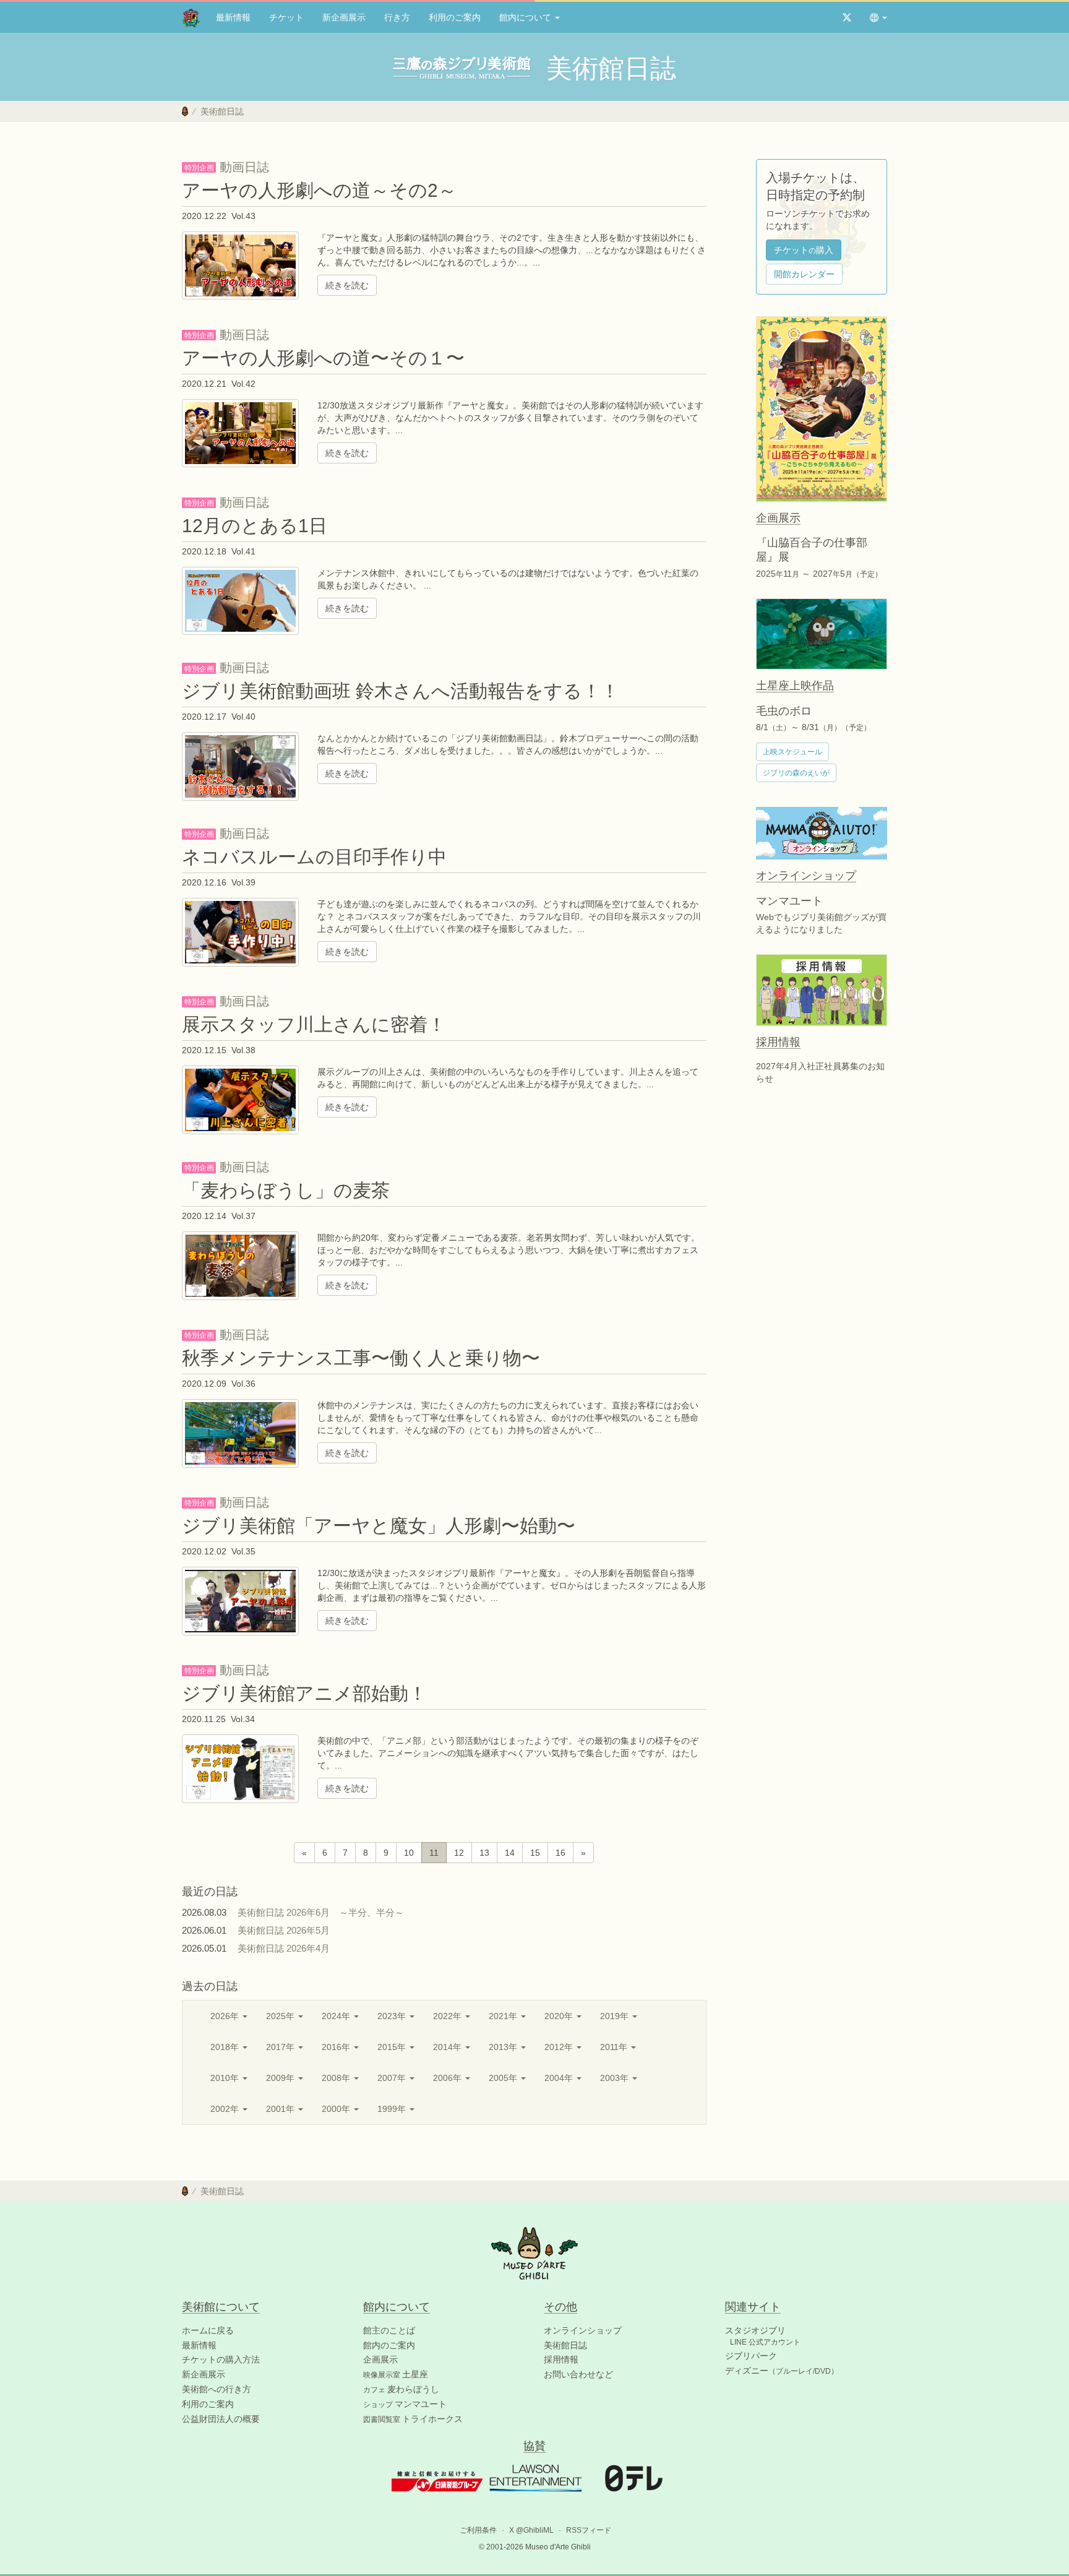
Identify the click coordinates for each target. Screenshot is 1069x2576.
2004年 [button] (560, 2078)
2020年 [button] (560, 2016)
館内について (526, 17)
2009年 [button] (281, 2078)
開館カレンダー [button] (804, 274)
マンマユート (405, 2404)
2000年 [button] (337, 2109)
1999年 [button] (393, 2109)
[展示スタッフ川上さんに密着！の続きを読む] (240, 1099)
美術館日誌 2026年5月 (288, 1930)
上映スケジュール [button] (792, 752)
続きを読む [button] (347, 285)
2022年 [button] (449, 2016)
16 (560, 1853)
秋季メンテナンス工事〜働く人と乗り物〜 (361, 1358)
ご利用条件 (478, 2530)
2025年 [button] (281, 2016)
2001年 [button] (281, 2109)
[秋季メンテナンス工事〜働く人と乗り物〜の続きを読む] (240, 1432)
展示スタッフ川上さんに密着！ (314, 1024)
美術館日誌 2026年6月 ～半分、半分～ (321, 1912)
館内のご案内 (389, 2345)
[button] (878, 17)
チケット (286, 17)
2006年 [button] (449, 2078)
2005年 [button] (504, 2078)
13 (484, 1853)
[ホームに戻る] (185, 111)
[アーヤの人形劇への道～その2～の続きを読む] (240, 265)
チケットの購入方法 (221, 2359)
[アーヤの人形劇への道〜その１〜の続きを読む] (240, 433)
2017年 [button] (281, 2047)
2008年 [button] (337, 2078)
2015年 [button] (393, 2047)
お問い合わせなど (578, 2374)
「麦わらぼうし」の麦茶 (286, 1190)
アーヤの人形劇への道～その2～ (319, 190)
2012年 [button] (560, 2047)
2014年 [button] (449, 2047)
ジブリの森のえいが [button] (796, 773)
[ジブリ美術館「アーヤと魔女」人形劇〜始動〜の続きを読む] (240, 1600)
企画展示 (380, 2359)
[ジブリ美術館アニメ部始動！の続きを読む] (240, 1768)
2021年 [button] (504, 2016)
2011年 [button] (615, 2047)
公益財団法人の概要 (221, 2419)
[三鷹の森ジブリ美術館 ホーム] (191, 17)
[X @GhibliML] (847, 17)
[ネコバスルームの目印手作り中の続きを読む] (240, 931)
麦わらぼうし (401, 2389)
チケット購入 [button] (804, 250)
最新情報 (233, 17)
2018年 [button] (226, 2047)
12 (459, 1853)
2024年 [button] (337, 2016)
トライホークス (413, 2419)
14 (510, 1853)
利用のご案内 (455, 17)
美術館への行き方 (217, 2389)
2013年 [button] (504, 2047)
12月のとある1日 (255, 526)
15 (535, 1853)
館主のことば (389, 2330)
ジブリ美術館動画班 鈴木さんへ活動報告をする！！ (401, 691)
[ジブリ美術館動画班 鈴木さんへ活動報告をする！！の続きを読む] (240, 766)
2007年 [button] (393, 2078)
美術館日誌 (565, 2345)
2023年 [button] (393, 2016)
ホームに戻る (208, 2330)
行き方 (397, 17)
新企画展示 (344, 17)
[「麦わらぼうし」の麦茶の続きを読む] (240, 1265)
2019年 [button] (616, 2016)
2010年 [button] (226, 2078)
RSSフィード (589, 2530)
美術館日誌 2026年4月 (288, 1948)
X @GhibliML (531, 2530)
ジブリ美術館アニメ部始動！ (304, 1693)
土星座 (396, 2374)
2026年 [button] (226, 2016)
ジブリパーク (751, 2356)
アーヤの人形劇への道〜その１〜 (323, 358)
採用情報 (561, 2359)
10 (409, 1853)
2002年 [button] (226, 2109)
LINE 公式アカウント (765, 2342)
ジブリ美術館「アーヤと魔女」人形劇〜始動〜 (379, 1526)
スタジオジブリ (755, 2330)
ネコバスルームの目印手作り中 (314, 857)
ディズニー (782, 2371)
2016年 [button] (337, 2047)
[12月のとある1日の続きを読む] (240, 600)
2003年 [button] (616, 2078)
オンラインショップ (583, 2330)
